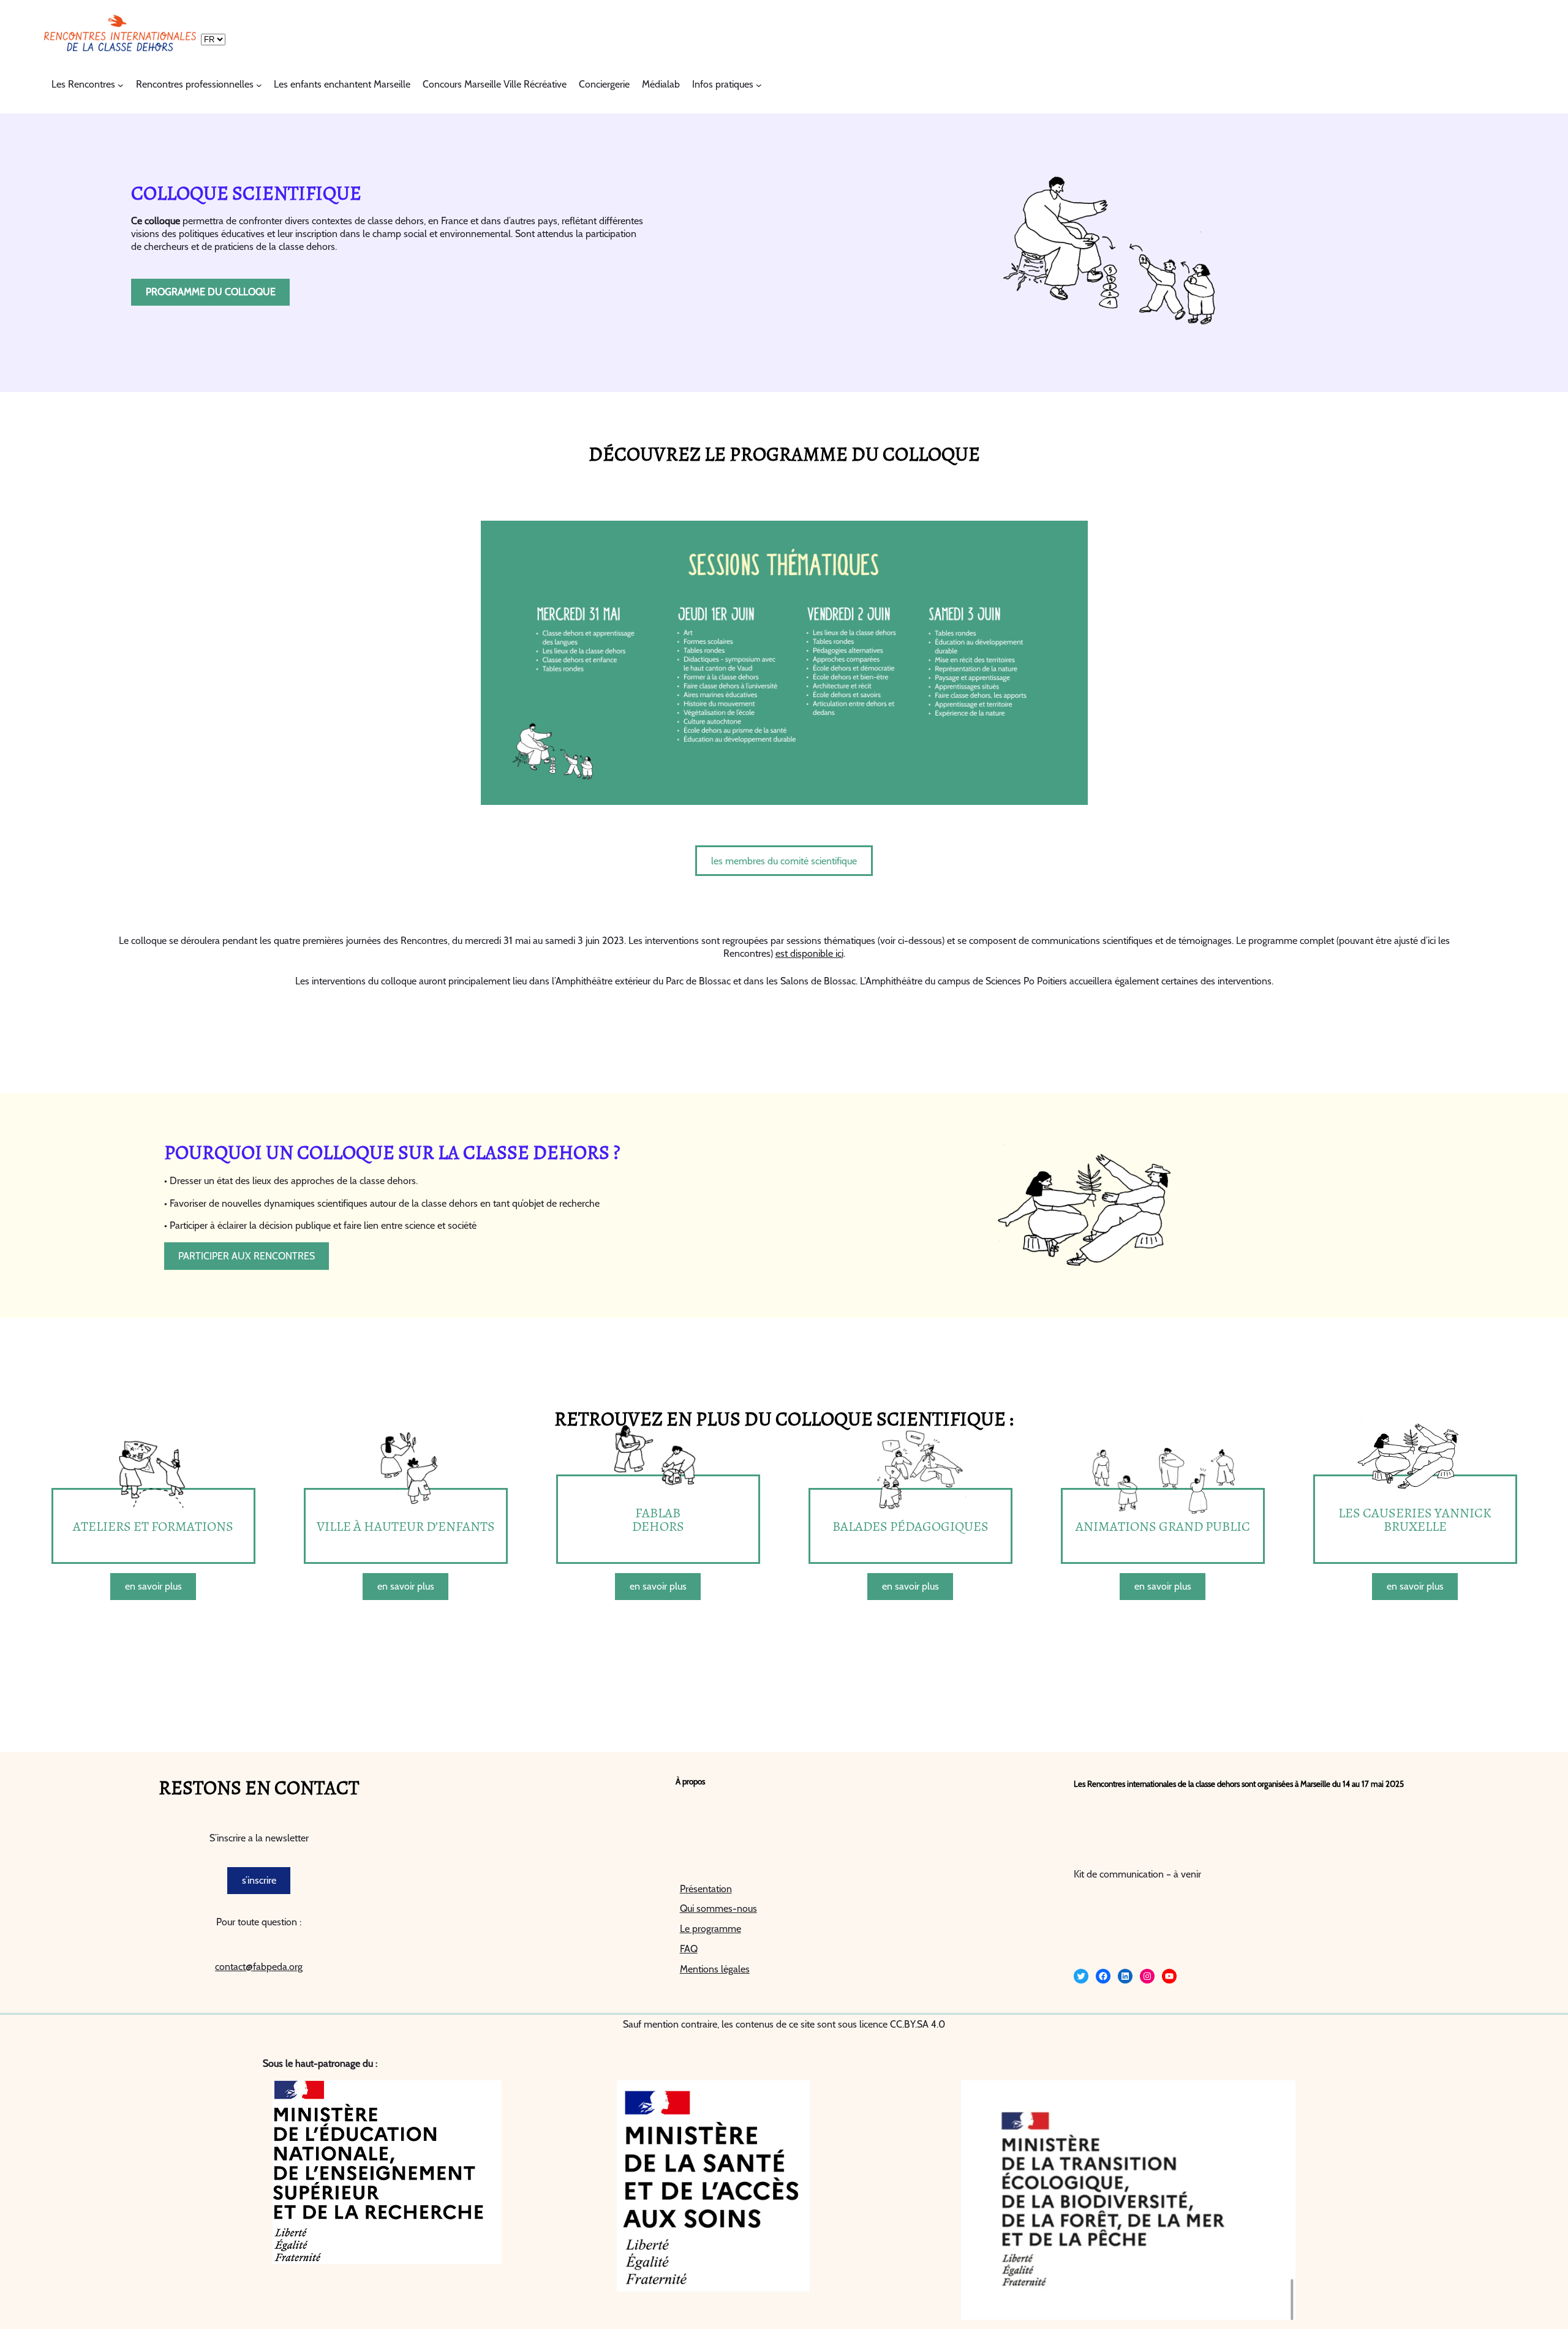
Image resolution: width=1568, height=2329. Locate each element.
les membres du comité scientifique (784, 861)
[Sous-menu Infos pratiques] (759, 85)
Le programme (710, 1929)
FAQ (689, 1949)
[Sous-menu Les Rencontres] (121, 85)
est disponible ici (809, 953)
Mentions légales (715, 1969)
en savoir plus (153, 1586)
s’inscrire (259, 1880)
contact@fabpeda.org (259, 1967)
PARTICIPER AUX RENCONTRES (247, 1256)
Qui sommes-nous (718, 1908)
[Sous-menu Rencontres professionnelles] (259, 85)
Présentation (706, 1889)
